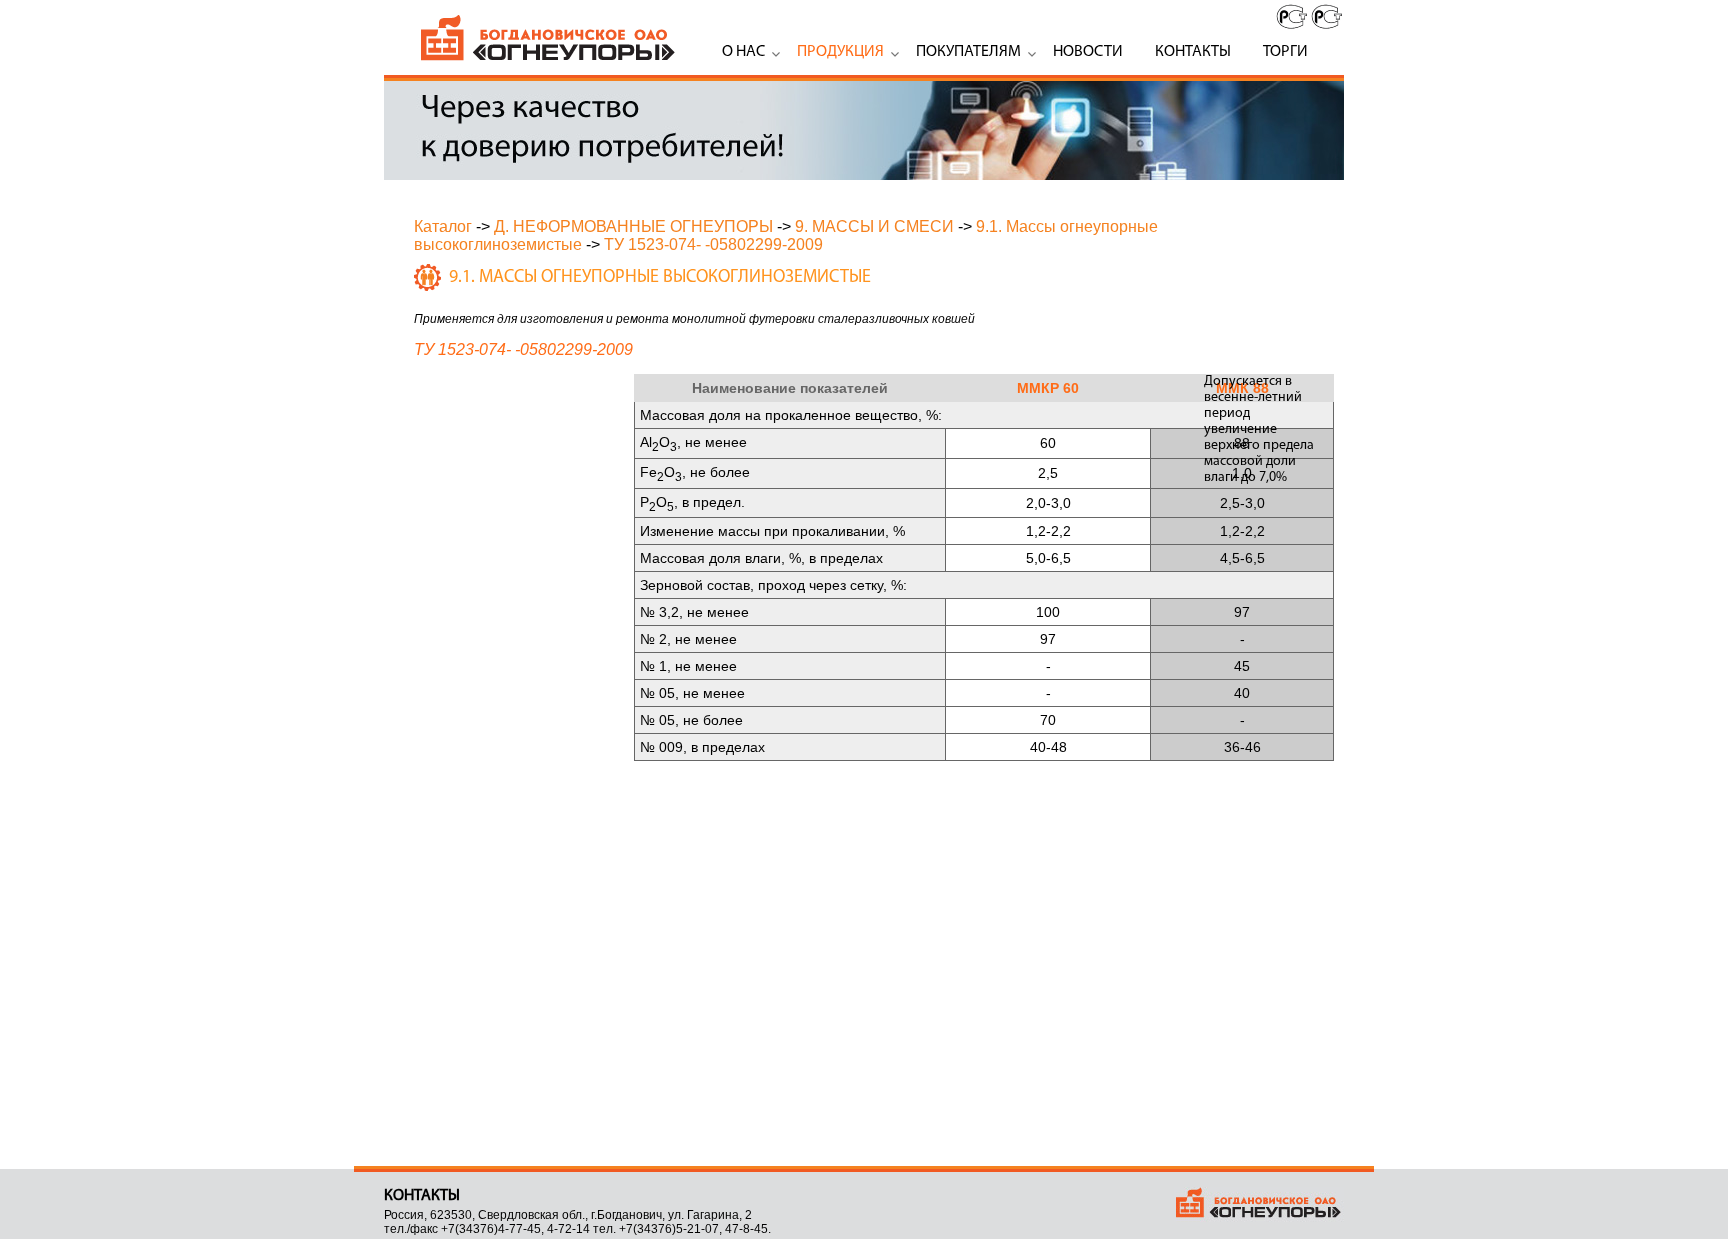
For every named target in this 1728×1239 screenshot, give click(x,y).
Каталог (443, 226)
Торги (1285, 52)
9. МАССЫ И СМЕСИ (874, 226)
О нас (743, 52)
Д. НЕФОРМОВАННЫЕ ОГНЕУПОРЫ (633, 226)
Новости (1088, 52)
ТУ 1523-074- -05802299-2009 (713, 244)
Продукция (840, 52)
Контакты (1193, 52)
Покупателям (968, 52)
